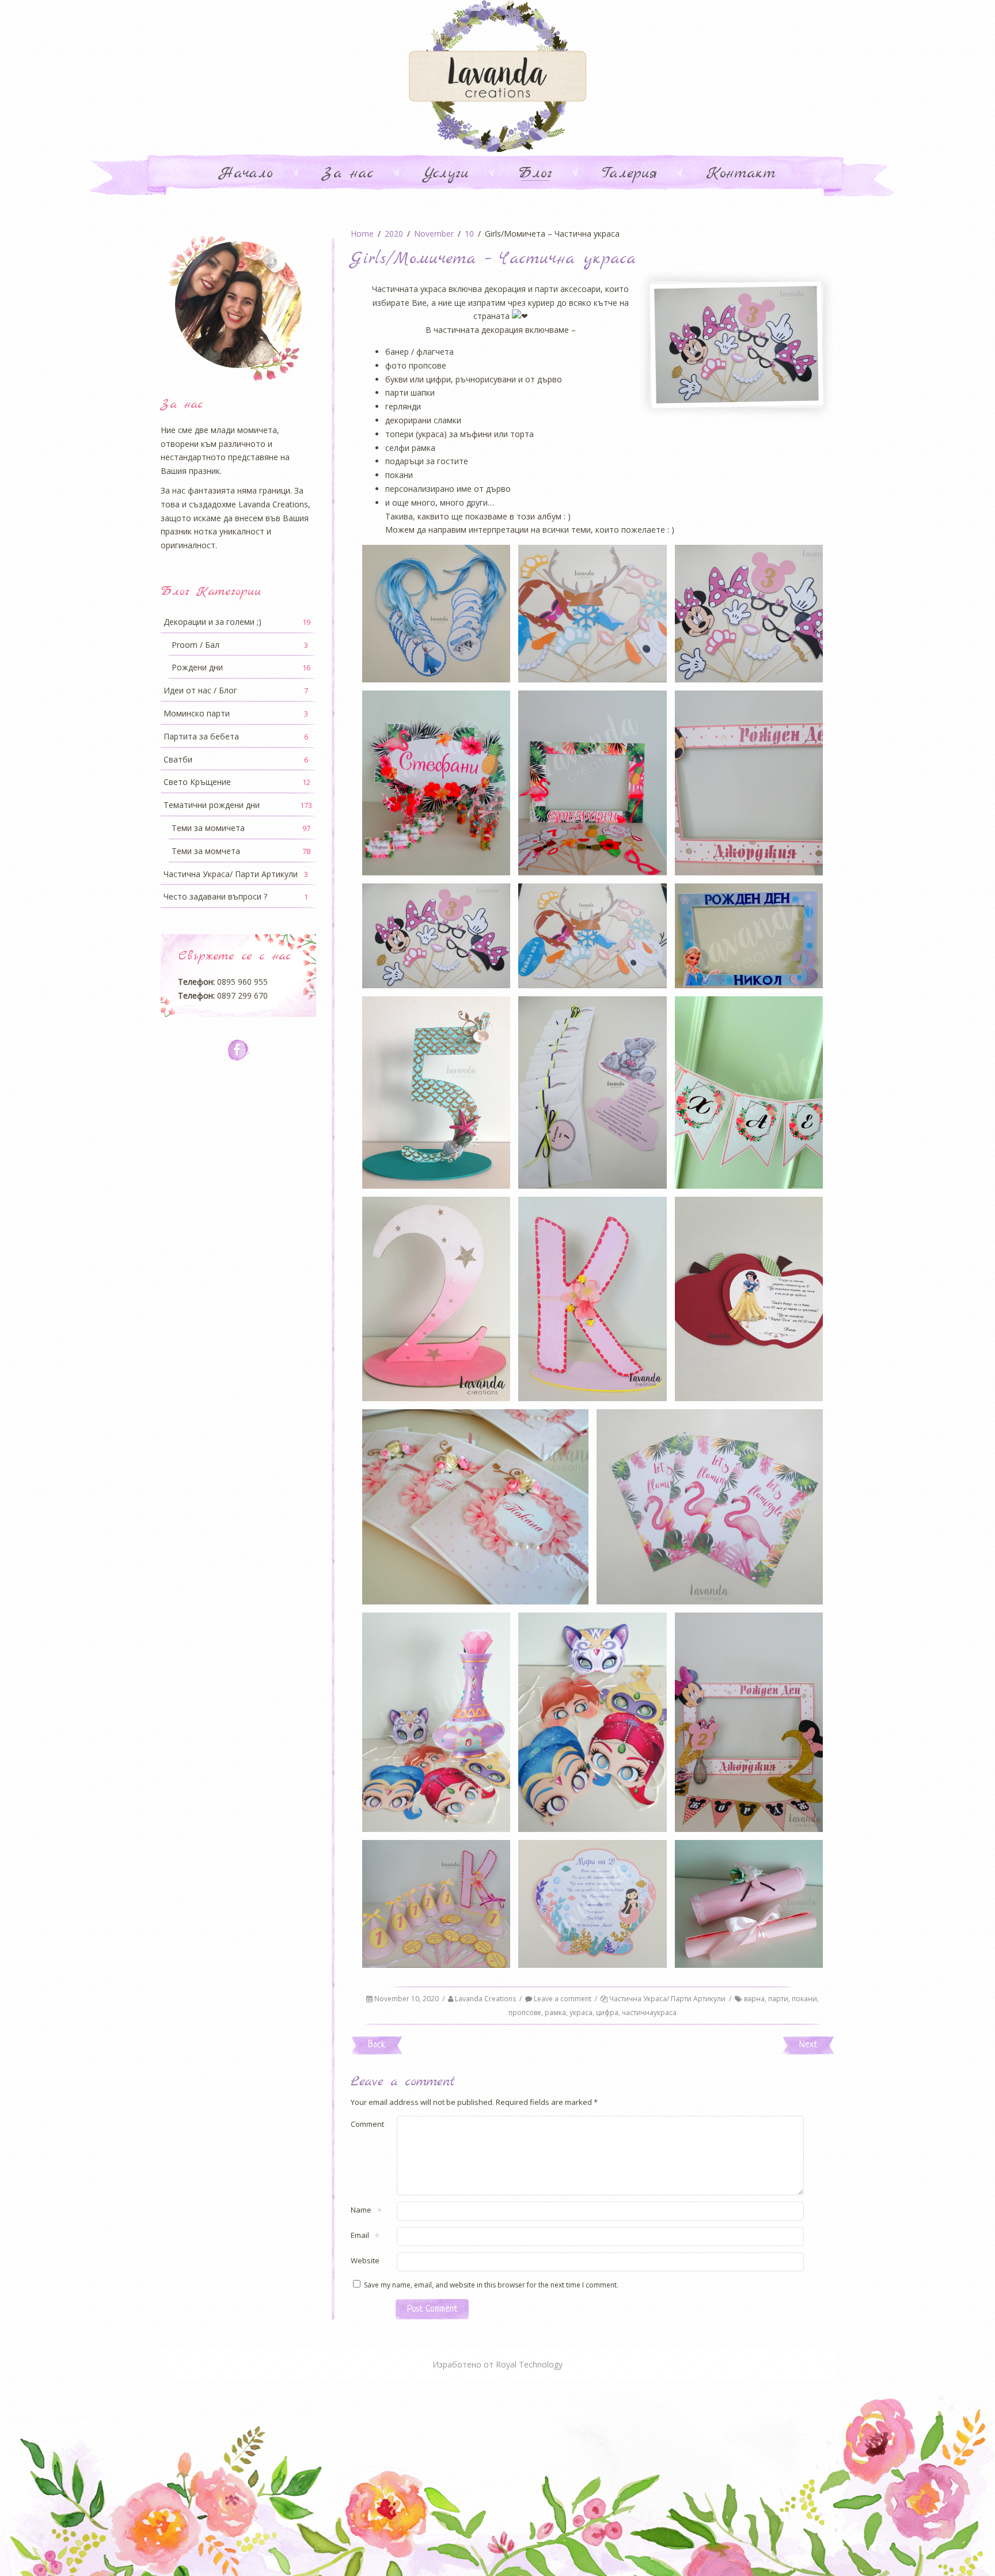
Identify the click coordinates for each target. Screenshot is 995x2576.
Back (377, 2045)
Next (808, 2045)
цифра (607, 2012)
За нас (348, 174)
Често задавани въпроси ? (236, 896)
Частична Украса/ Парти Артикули (667, 1999)
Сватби (236, 759)
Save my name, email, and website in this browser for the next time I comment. (491, 2285)
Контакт (741, 174)
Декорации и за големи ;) (237, 622)
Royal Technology (529, 2364)
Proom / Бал (240, 645)
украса (581, 2012)
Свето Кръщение (237, 782)
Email (360, 2236)
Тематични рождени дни (238, 805)
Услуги (446, 174)
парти (778, 1999)
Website (365, 2260)
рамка (555, 2012)
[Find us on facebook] (239, 1050)
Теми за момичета (241, 828)
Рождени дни (241, 667)
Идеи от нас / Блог (236, 690)
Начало (246, 174)
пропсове (525, 2012)
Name (361, 2211)
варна (754, 1999)
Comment (367, 2124)
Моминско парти (236, 713)
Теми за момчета (241, 851)
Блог (535, 174)
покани (804, 1999)
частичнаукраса (649, 2012)
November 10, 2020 (407, 1999)
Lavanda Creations (485, 1999)
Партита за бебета (236, 736)
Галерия (629, 174)
